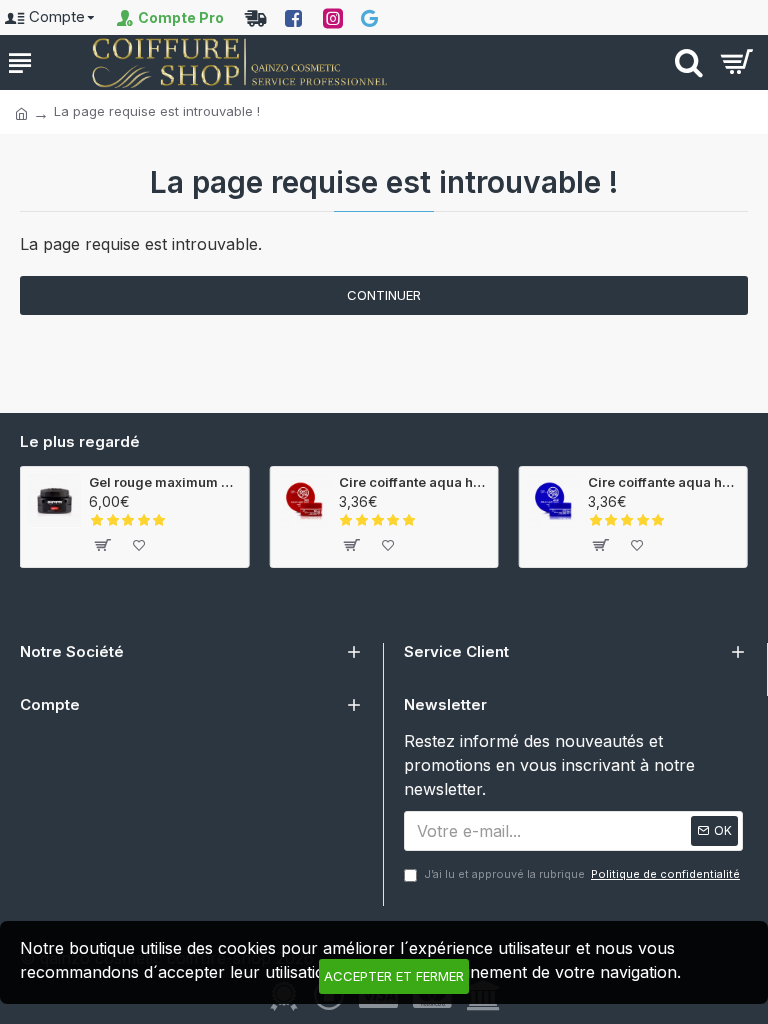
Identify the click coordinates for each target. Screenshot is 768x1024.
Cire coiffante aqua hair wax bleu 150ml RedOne (664, 482)
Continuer (384, 295)
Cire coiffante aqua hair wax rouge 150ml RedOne (415, 482)
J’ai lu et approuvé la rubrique (582, 874)
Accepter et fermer (394, 976)
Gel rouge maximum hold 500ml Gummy (165, 482)
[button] (368, 582)
